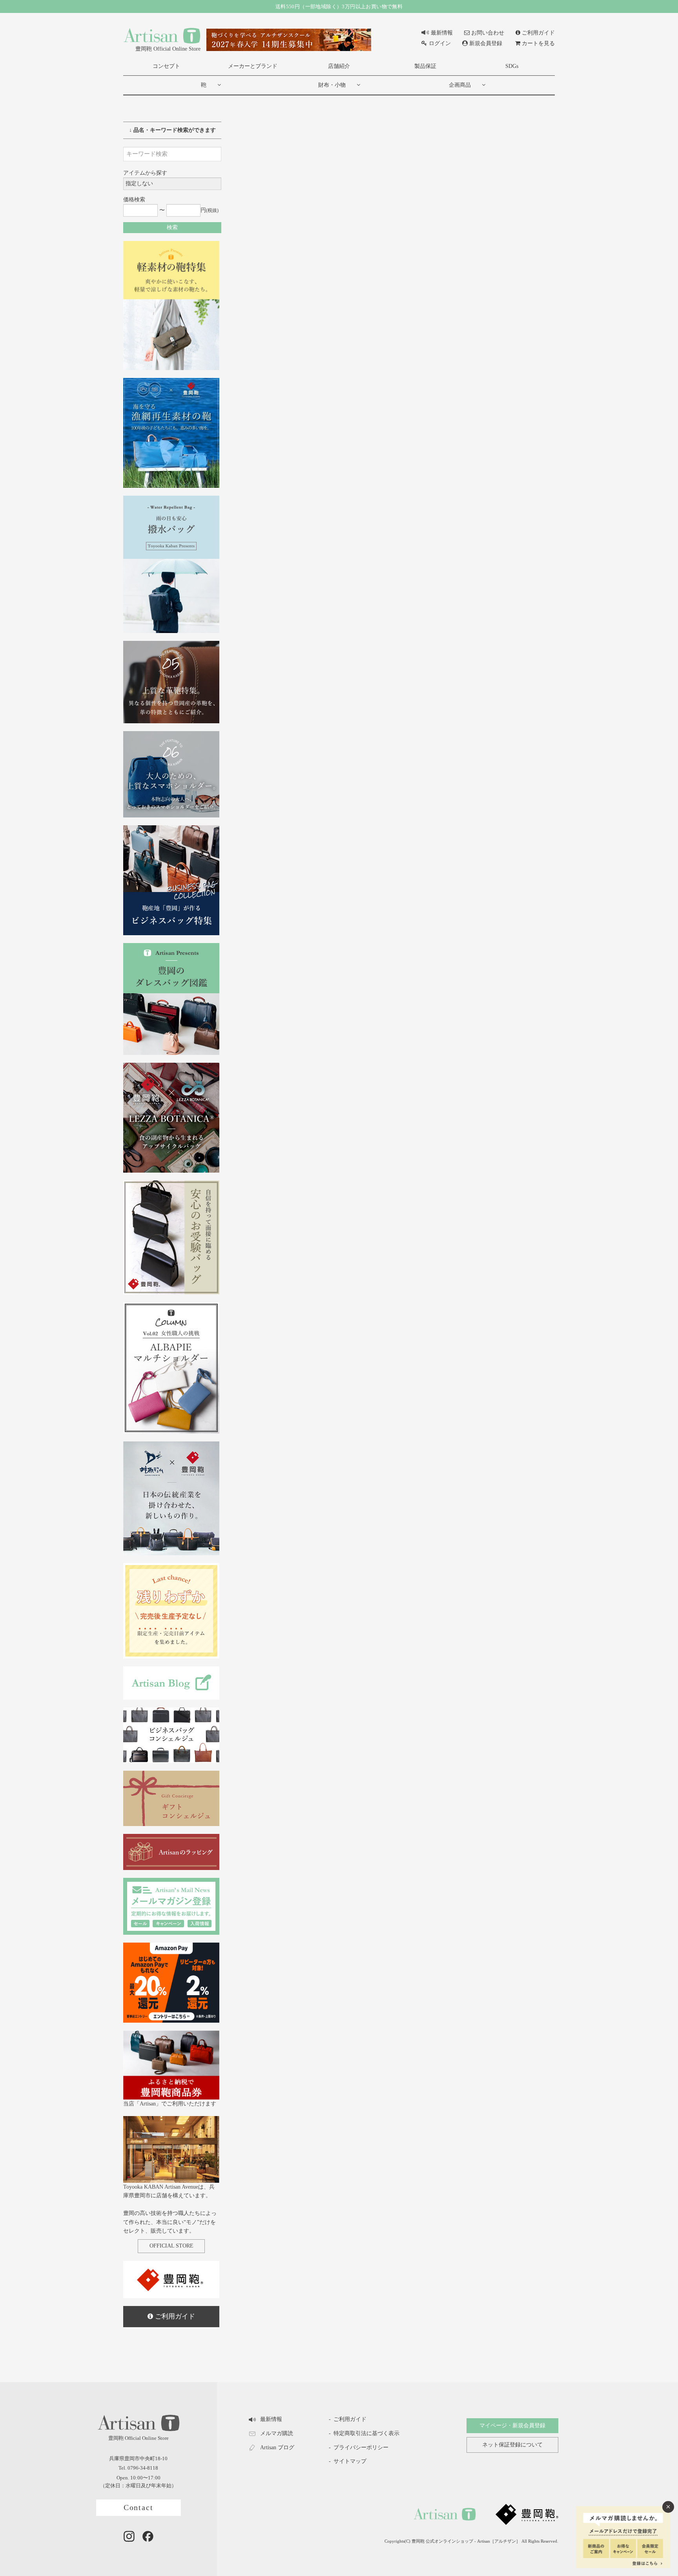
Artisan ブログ (277, 2447)
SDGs (512, 66)
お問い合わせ (488, 33)
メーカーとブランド (253, 66)
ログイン (440, 43)
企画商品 (460, 85)
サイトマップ (350, 2461)
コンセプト (166, 66)
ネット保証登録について (512, 2445)
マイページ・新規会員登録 (512, 2425)
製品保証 (425, 66)
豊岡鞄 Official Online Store (168, 49)
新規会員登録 (486, 43)
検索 (172, 227)
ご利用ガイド (538, 33)
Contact (139, 2508)
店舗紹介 (339, 66)
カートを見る (538, 43)
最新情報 (442, 33)
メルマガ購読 (277, 2433)
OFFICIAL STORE (171, 2246)
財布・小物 (332, 85)
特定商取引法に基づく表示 (366, 2433)
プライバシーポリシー (361, 2447)
